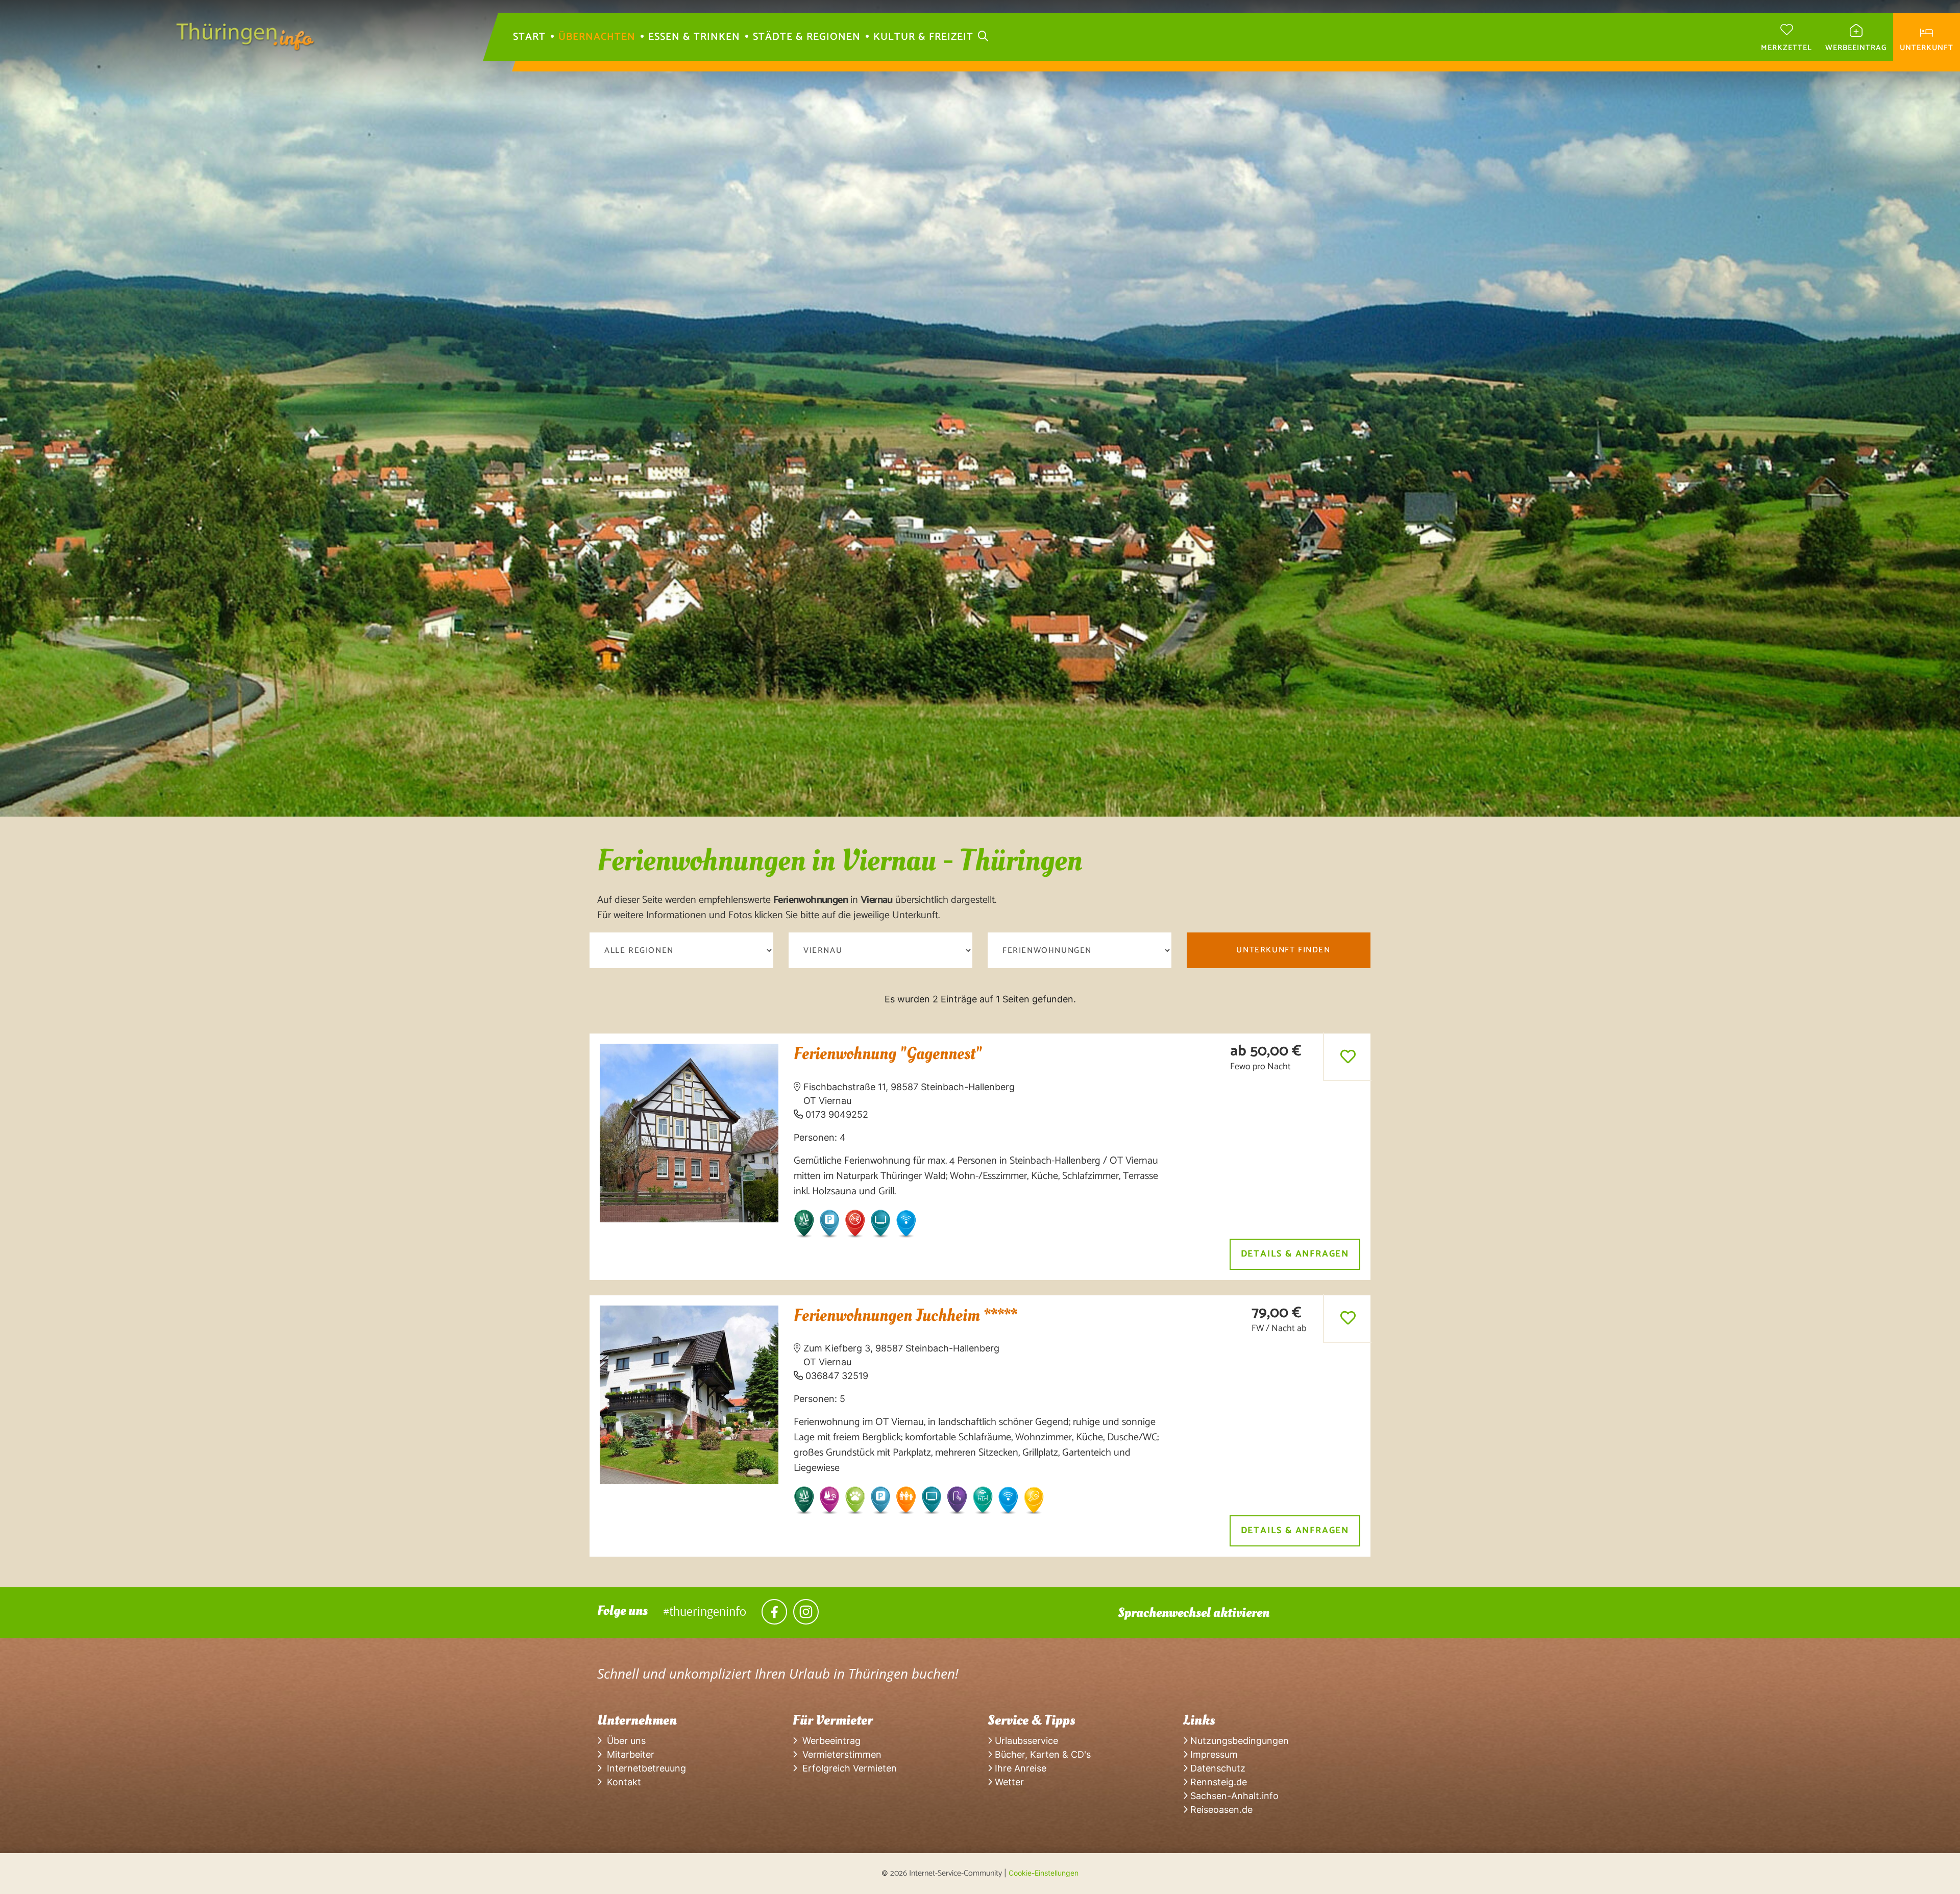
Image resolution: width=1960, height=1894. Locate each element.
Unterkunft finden (1283, 950)
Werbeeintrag (829, 1741)
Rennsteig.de (1217, 1782)
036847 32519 (837, 1376)
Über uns (624, 1741)
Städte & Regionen (807, 37)
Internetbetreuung (644, 1768)
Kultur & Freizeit (923, 37)
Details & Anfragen (1295, 1254)
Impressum (1213, 1754)
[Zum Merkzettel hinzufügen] (1348, 1056)
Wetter (1008, 1782)
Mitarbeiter (628, 1754)
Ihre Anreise (1019, 1768)
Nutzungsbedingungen (1238, 1741)
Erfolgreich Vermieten (847, 1768)
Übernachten (597, 37)
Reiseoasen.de (1220, 1810)
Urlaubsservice (1025, 1741)
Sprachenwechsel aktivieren (1194, 1613)
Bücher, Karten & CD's (1042, 1754)
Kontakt (621, 1782)
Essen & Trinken (694, 37)
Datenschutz (1217, 1768)
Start (529, 37)
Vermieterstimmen (839, 1754)
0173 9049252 (837, 1114)
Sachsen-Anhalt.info (1233, 1796)
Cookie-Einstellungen (1044, 1873)
